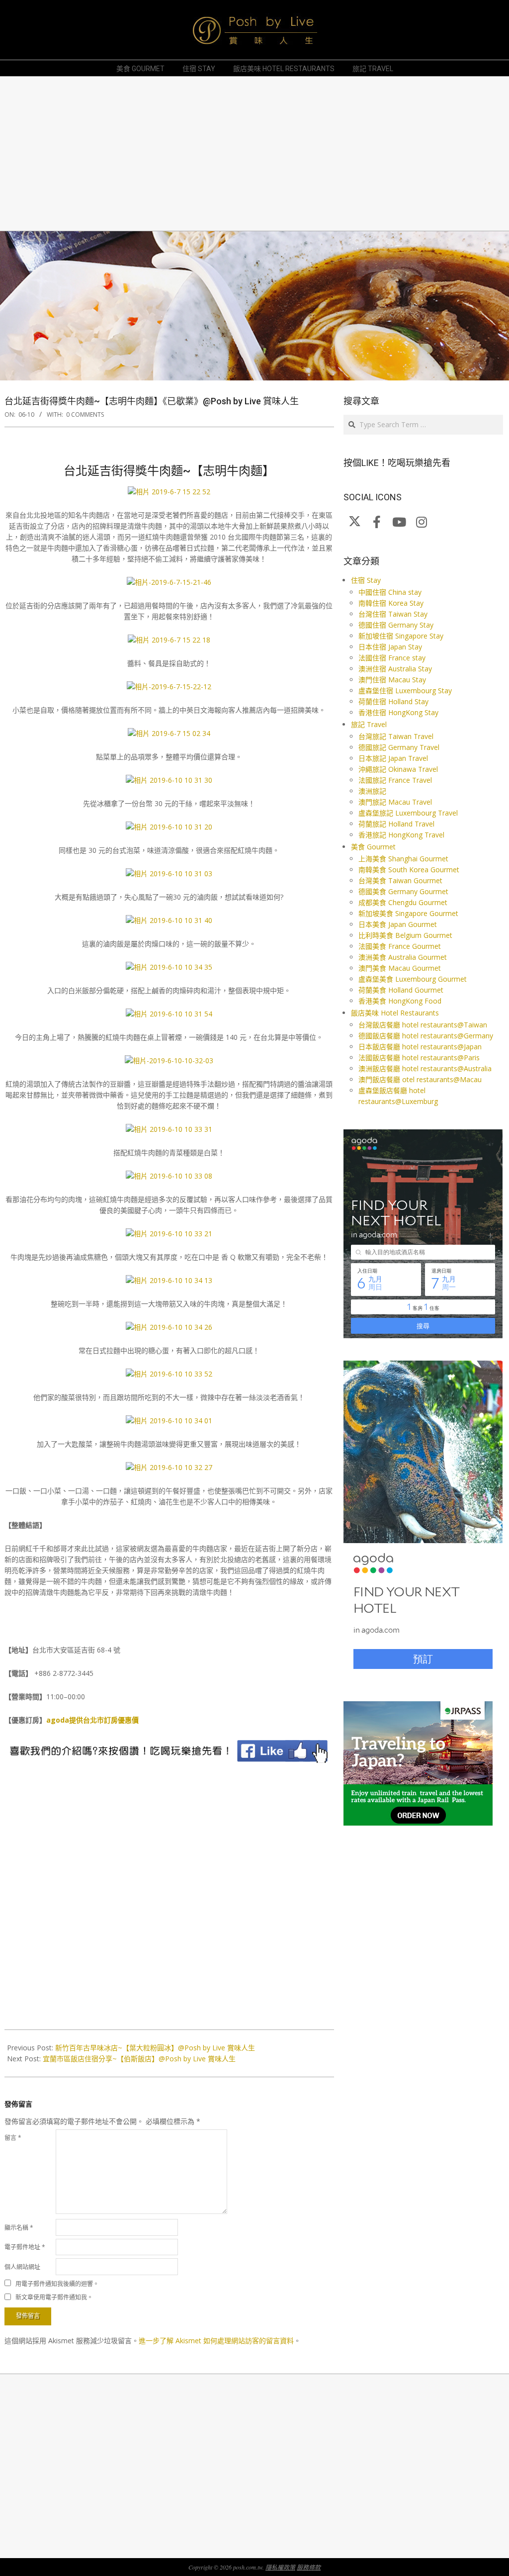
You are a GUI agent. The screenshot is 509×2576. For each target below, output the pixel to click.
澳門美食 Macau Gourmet (400, 968)
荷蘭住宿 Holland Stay (393, 701)
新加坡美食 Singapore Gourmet (408, 913)
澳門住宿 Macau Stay (392, 680)
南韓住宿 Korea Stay (391, 603)
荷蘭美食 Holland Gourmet (401, 990)
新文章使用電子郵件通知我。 (54, 2297)
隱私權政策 (280, 2567)
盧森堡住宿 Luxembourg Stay (405, 690)
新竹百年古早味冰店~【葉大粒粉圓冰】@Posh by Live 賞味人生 (155, 2048)
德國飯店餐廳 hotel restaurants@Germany (426, 1036)
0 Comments (85, 414)
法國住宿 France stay (392, 658)
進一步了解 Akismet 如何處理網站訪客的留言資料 (216, 2341)
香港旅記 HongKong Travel (401, 835)
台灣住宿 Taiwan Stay (393, 614)
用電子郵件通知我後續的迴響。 (57, 2283)
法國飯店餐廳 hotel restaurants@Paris (419, 1058)
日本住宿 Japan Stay (390, 647)
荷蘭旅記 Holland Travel (396, 824)
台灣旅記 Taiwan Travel (396, 736)
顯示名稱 (19, 2228)
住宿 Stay (366, 580)
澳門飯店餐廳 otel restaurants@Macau (420, 1079)
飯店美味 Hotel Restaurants (395, 1013)
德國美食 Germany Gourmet (403, 891)
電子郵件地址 (25, 2247)
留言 (13, 2138)
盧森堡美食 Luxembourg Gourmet (413, 979)
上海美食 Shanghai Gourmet (403, 859)
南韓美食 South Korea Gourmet (409, 870)
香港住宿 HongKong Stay (398, 712)
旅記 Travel (369, 724)
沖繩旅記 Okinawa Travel (398, 769)
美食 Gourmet (373, 847)
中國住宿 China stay (390, 592)
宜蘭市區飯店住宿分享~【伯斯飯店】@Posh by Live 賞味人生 (139, 2059)
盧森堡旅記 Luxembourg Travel (408, 813)
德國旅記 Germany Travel (399, 747)
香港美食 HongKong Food (400, 1001)
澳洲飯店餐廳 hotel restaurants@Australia (425, 1068)
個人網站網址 (22, 2267)
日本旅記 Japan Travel (393, 758)
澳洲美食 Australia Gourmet (403, 957)
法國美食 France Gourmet (400, 946)
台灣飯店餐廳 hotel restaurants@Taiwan (423, 1025)
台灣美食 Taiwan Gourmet (400, 880)
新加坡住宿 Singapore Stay (401, 636)
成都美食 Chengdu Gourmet (403, 902)
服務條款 (309, 2567)
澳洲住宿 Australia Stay (395, 669)
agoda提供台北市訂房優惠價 (92, 1720)
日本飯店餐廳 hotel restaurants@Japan (420, 1047)
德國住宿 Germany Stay (396, 625)
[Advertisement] (254, 154)
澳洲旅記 (372, 791)
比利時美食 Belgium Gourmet (405, 935)
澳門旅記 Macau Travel (395, 802)
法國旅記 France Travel (395, 780)
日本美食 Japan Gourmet (398, 924)
